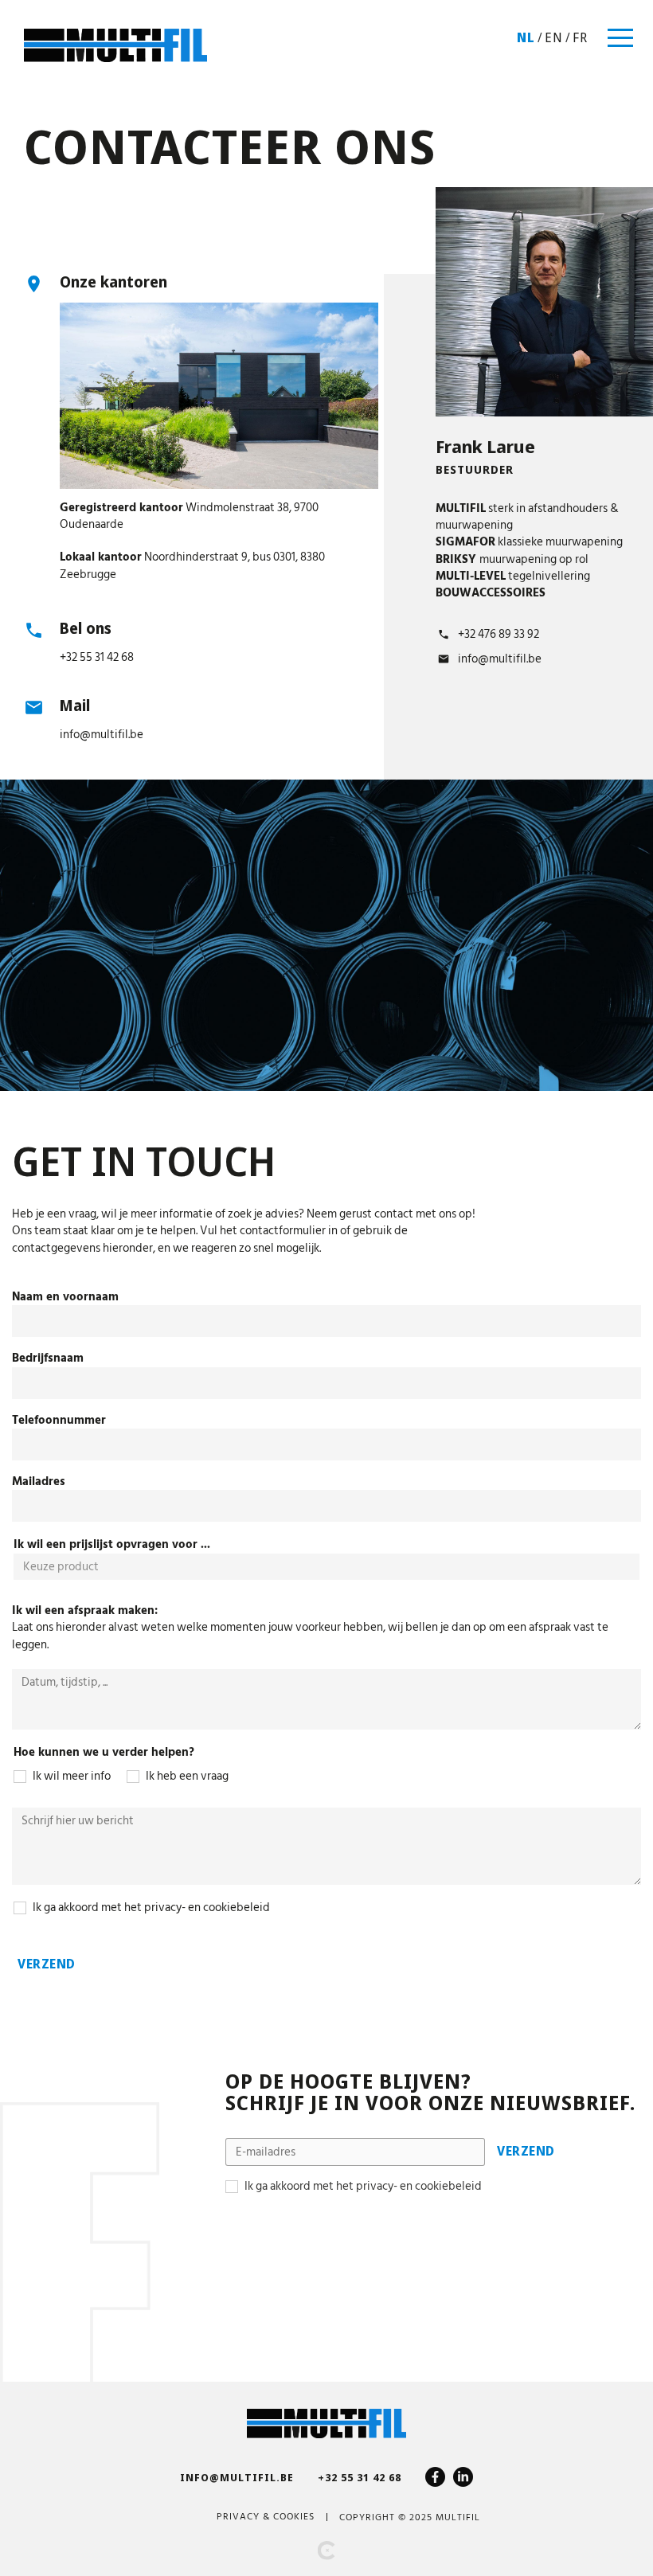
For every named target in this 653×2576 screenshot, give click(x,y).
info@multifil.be (102, 735)
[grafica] (326, 2551)
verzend (47, 1964)
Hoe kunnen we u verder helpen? (104, 1752)
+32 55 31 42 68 (97, 657)
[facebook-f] (435, 2477)
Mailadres (39, 1481)
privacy (238, 2517)
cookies (294, 2517)
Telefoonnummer (59, 1420)
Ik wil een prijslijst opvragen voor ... (112, 1544)
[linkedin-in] (463, 2477)
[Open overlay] (620, 38)
